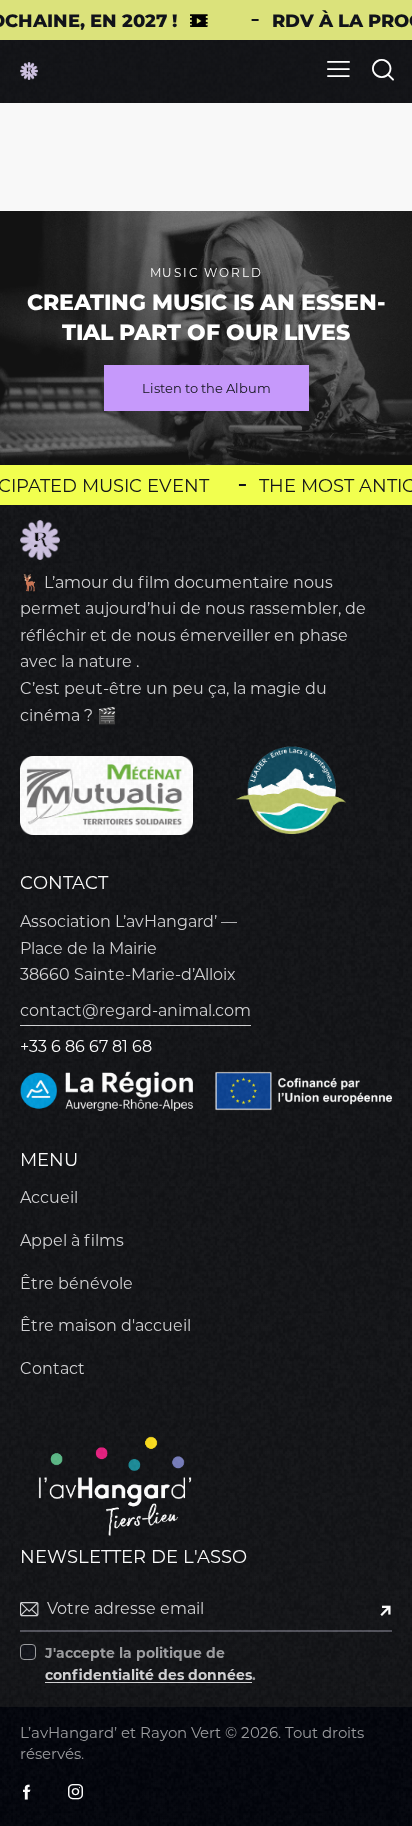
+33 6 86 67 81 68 (86, 1046)
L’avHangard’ (68, 1732)
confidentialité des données (148, 1675)
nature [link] (105, 661)
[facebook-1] (27, 1792)
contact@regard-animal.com (135, 1010)
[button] (338, 69)
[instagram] (75, 1792)
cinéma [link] (50, 715)
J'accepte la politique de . (150, 1664)
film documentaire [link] (213, 582)
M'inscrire (377, 1609)
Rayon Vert (180, 1732)
